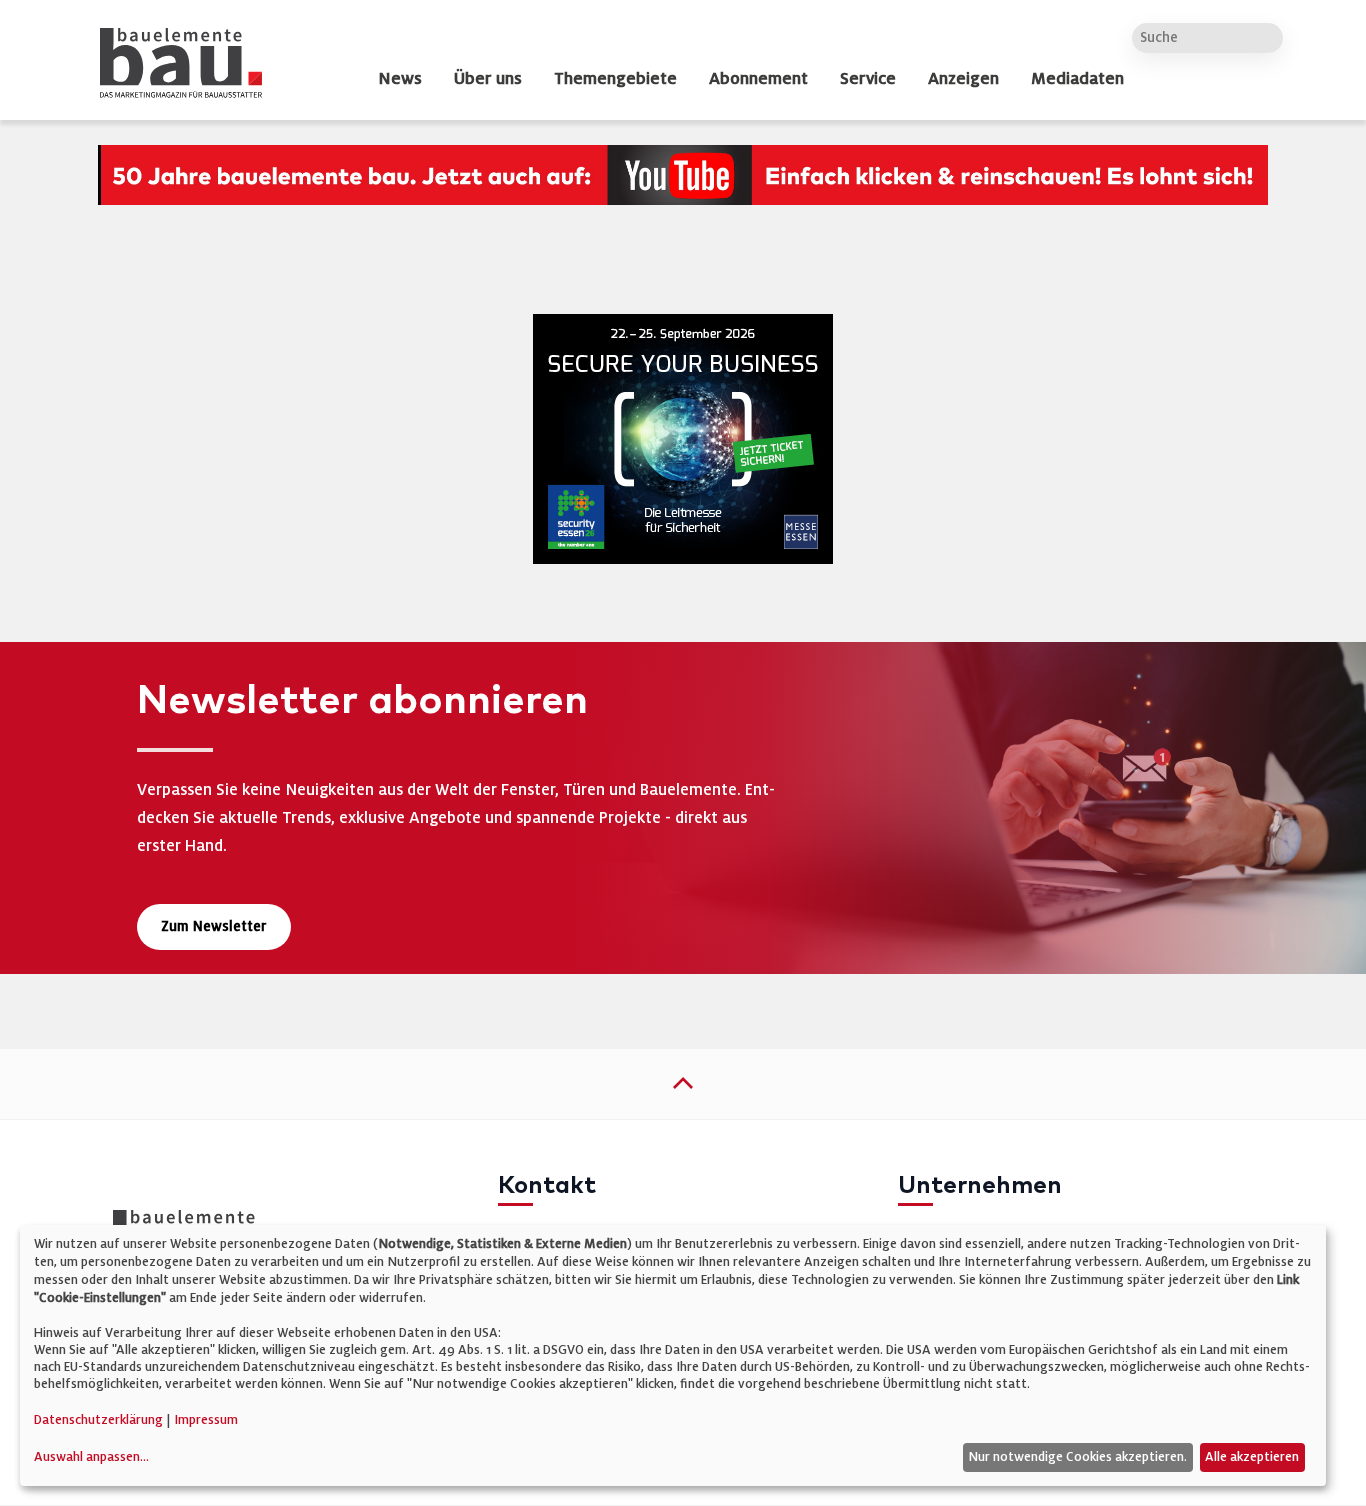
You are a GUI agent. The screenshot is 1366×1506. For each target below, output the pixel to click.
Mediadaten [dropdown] (1077, 79)
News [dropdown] (400, 79)
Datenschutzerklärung (98, 1420)
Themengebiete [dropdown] (615, 79)
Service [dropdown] (868, 79)
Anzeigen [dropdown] (963, 79)
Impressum (206, 1420)
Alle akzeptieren (1252, 1457)
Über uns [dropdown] (488, 79)
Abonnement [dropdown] (758, 79)
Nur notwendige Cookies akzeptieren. (1077, 1457)
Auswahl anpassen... (91, 1457)
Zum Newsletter (214, 926)
